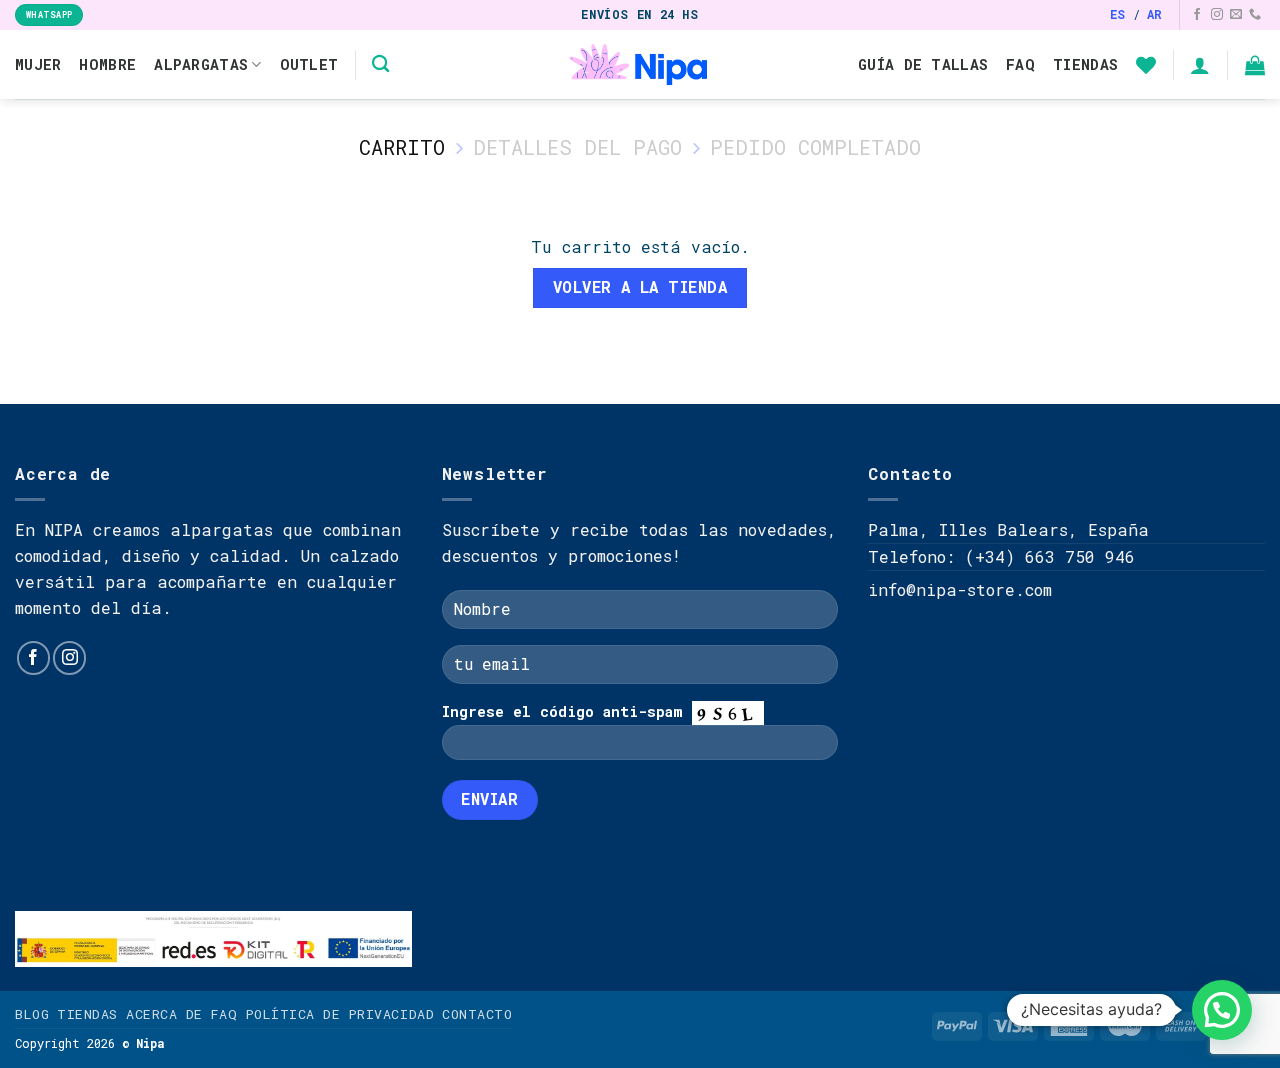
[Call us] (1255, 15)
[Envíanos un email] (1236, 15)
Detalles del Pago (577, 147)
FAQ (1020, 64)
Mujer (38, 64)
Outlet (309, 64)
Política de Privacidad (340, 1014)
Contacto (477, 1014)
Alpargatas (201, 64)
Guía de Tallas (923, 64)
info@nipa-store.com (960, 589)
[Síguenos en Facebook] (1197, 15)
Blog (32, 1014)
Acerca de (164, 1014)
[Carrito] (1255, 65)
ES (1118, 14)
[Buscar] (380, 64)
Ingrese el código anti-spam (562, 711)
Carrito (402, 147)
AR (1155, 14)
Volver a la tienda (640, 287)
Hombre (107, 64)
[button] (1222, 1010)
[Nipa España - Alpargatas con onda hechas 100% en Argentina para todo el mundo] (640, 64)
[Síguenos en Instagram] (1217, 15)
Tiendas (1085, 64)
